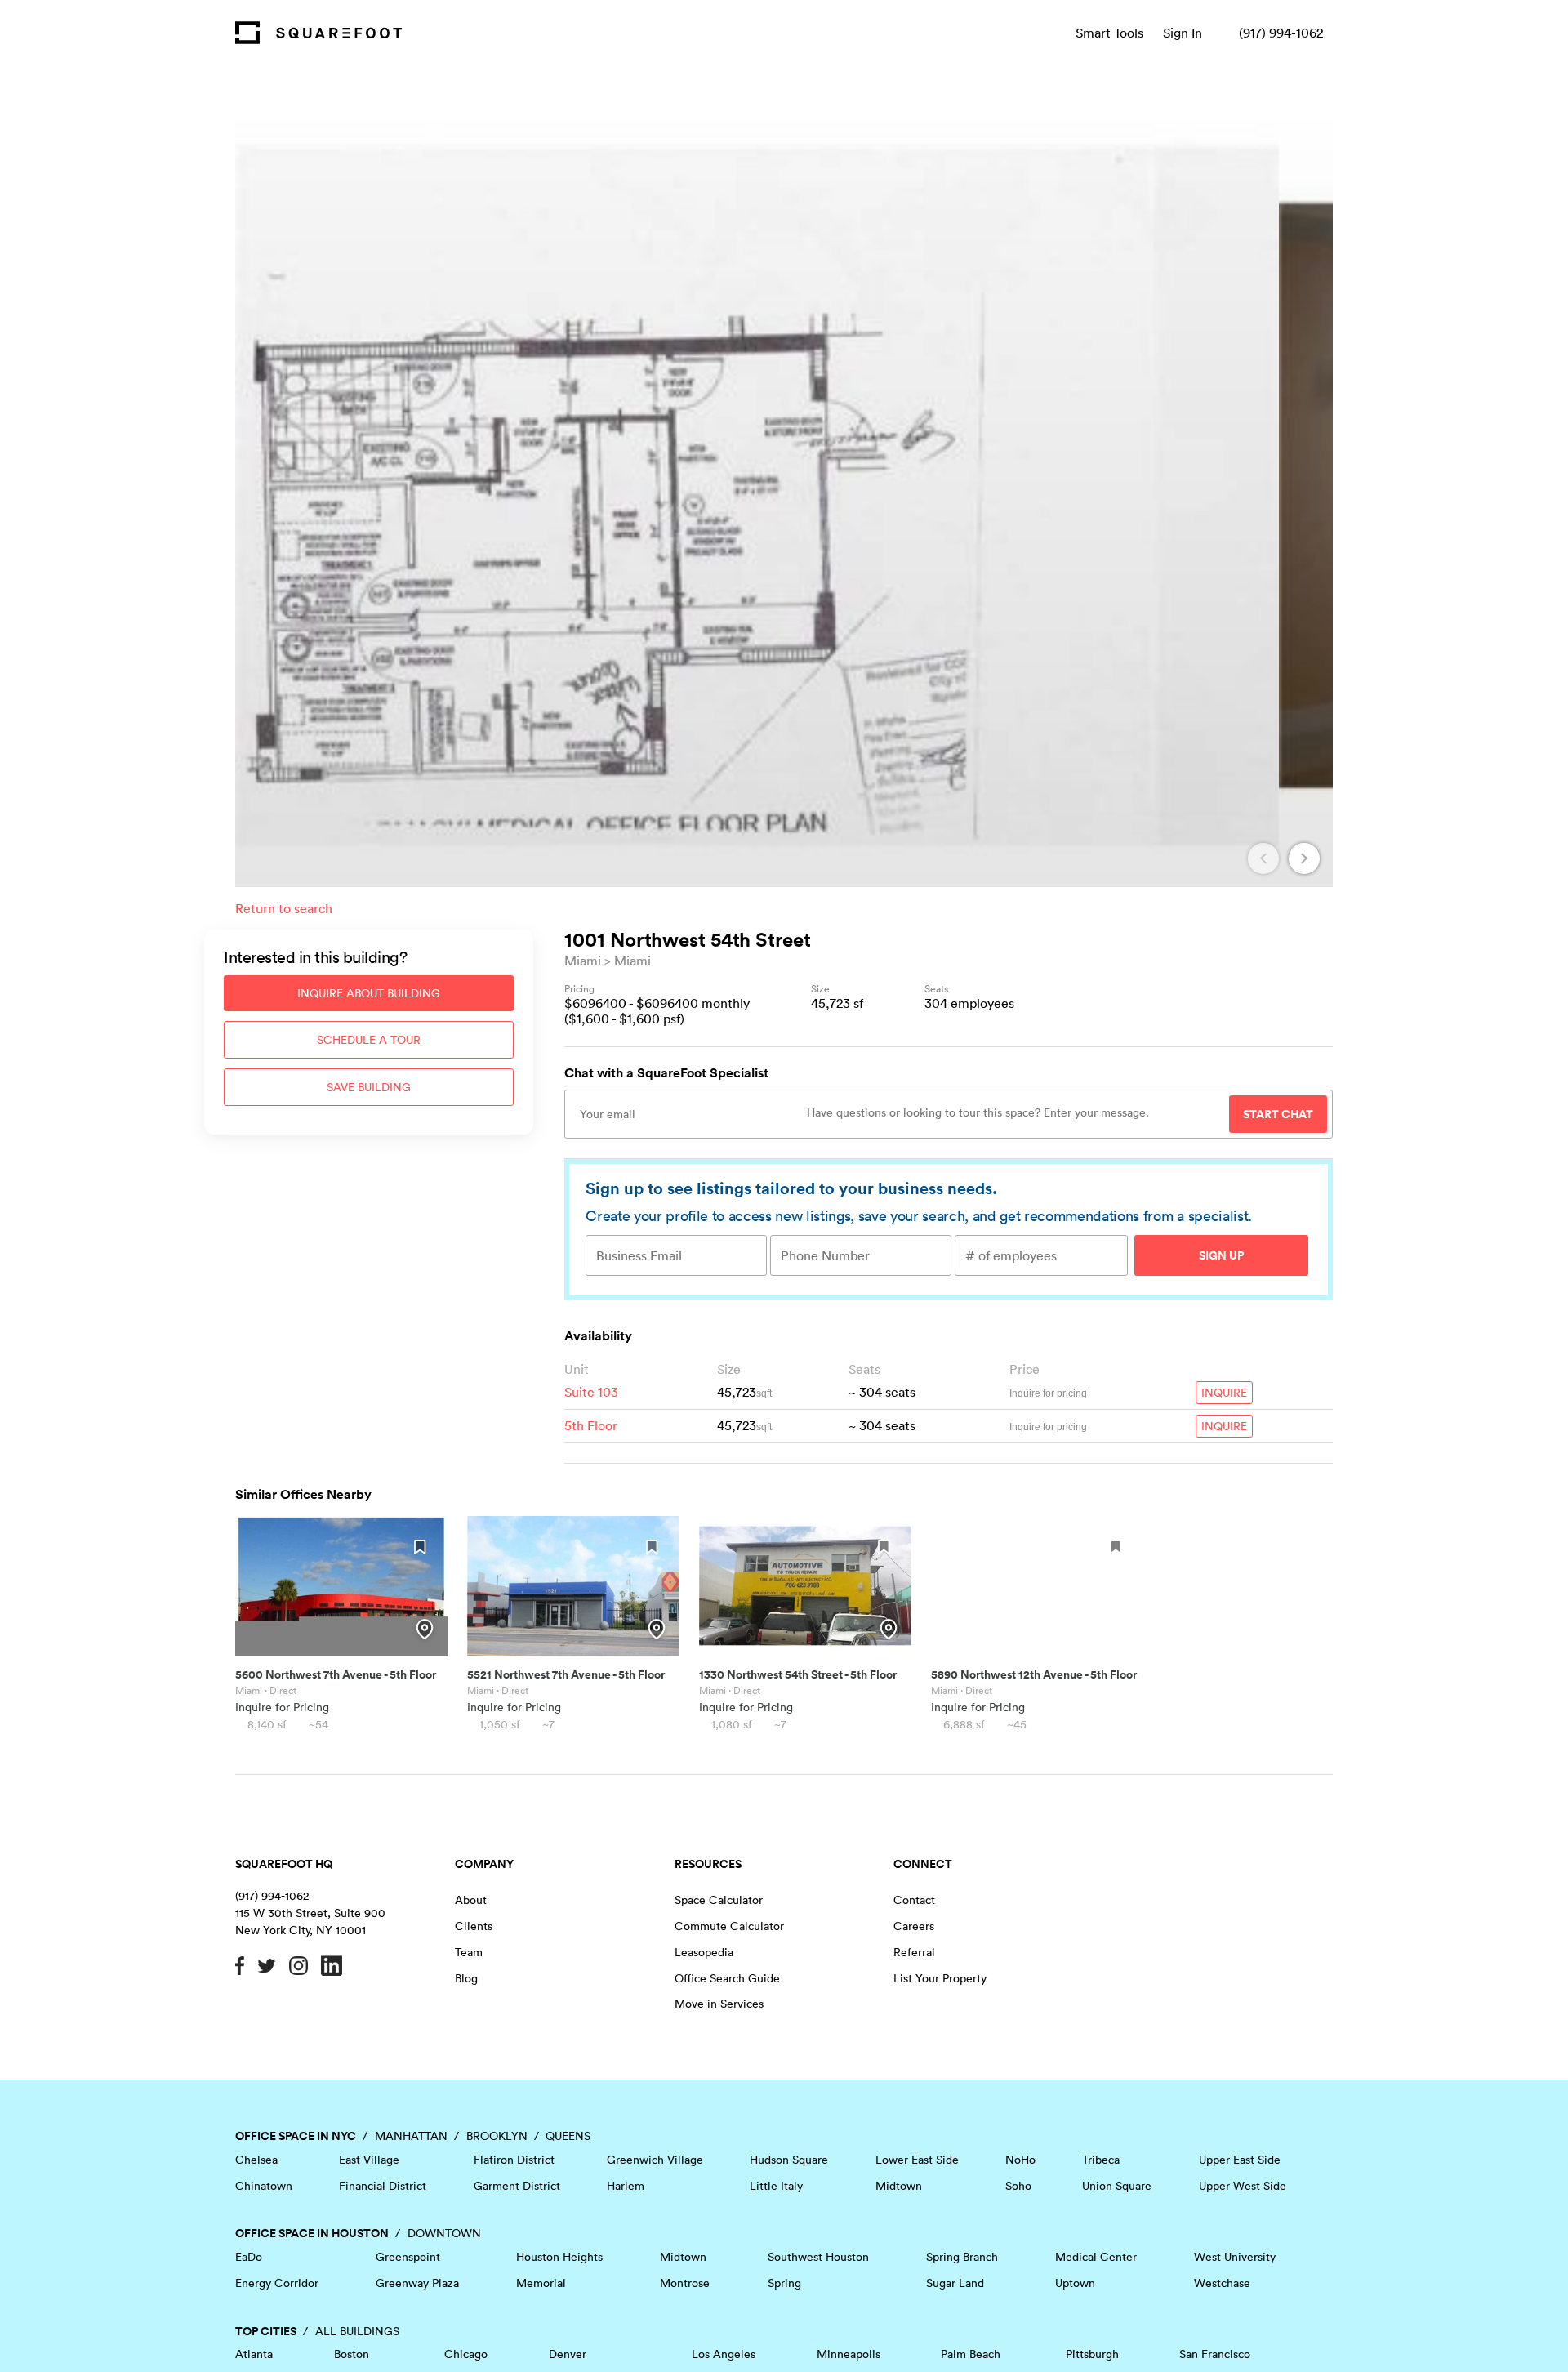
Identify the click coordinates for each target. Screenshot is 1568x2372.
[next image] (1304, 858)
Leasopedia (704, 1952)
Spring (784, 2283)
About (471, 1900)
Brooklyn (497, 2136)
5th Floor (591, 1425)
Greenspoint (408, 2257)
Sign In (1183, 33)
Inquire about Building (369, 993)
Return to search (284, 908)
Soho (1018, 2186)
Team (469, 1952)
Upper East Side (1240, 2160)
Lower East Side (917, 2160)
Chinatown (264, 2186)
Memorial (541, 2283)
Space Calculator (719, 1900)
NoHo (1020, 2160)
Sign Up (1221, 1255)
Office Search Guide (727, 1978)
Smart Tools (1109, 33)
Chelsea (256, 2160)
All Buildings (357, 2331)
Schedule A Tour (369, 1040)
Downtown (444, 2233)
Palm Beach (971, 2354)
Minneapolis (849, 2354)
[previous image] (1263, 858)
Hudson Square (789, 2160)
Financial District (383, 2186)
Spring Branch (962, 2257)
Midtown (899, 2186)
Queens (568, 2136)
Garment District (517, 2186)
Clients (474, 1926)
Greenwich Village (655, 2160)
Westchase (1222, 2283)
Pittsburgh (1092, 2354)
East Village (369, 2160)
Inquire (1224, 1393)
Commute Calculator (729, 1926)
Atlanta (254, 2354)
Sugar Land (955, 2283)
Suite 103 (591, 1392)
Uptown (1075, 2283)
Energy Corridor (277, 2283)
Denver (568, 2354)
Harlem (626, 2186)
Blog (466, 1978)
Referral (914, 1952)
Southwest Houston (818, 2257)
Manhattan (411, 2136)
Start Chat (1278, 1114)
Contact (914, 1900)
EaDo (249, 2257)
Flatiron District (514, 2160)
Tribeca (1101, 2160)
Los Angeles (724, 2354)
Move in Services (719, 2004)
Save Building (369, 1087)
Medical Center (1096, 2257)
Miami (583, 961)
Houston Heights (559, 2257)
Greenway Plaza (417, 2283)
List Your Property (940, 1978)
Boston (352, 2354)
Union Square (1117, 2186)
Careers (914, 1926)
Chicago (466, 2354)
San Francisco (1215, 2354)
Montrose (685, 2283)
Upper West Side (1243, 2186)
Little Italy (776, 2186)
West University (1235, 2257)
